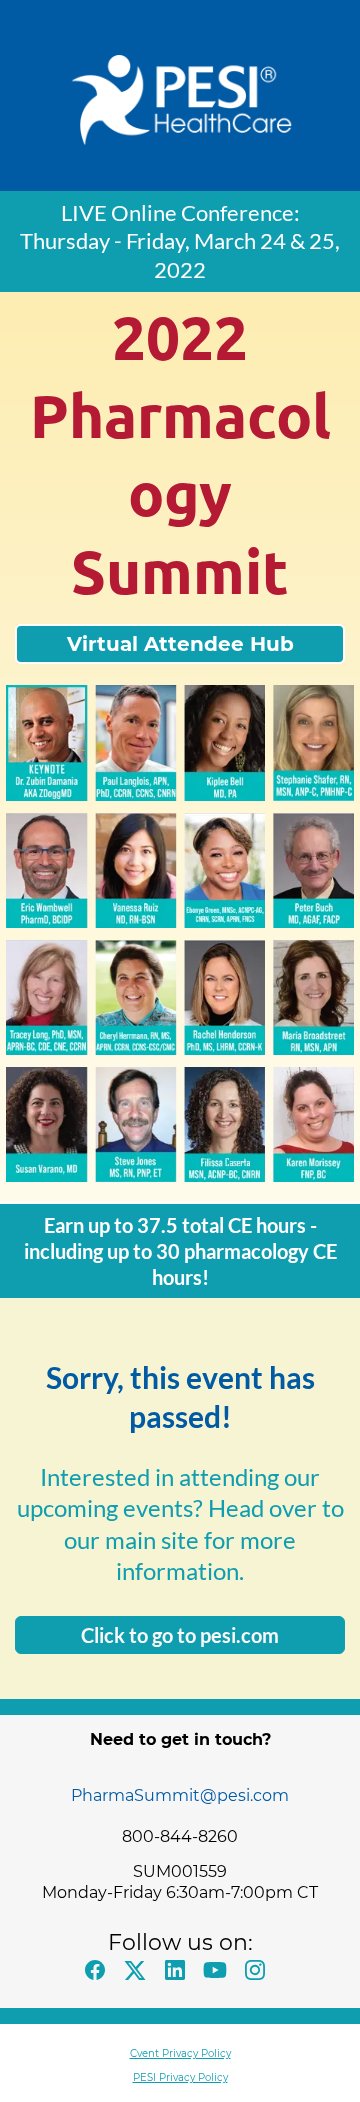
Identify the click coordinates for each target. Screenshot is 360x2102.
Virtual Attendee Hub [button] (180, 644)
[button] (100, 1975)
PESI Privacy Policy (180, 2077)
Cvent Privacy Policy (180, 2053)
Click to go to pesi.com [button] (180, 1635)
